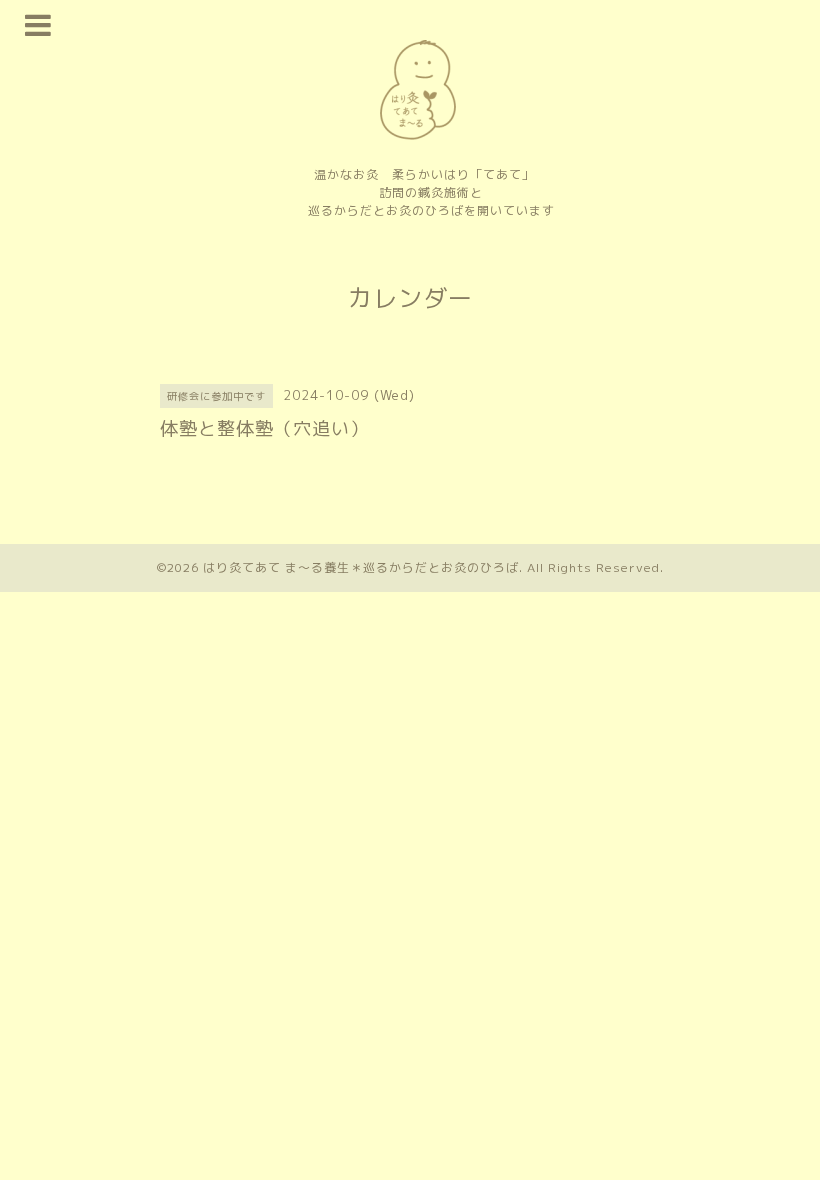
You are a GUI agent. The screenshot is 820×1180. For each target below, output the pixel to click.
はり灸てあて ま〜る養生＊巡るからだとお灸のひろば (361, 567)
